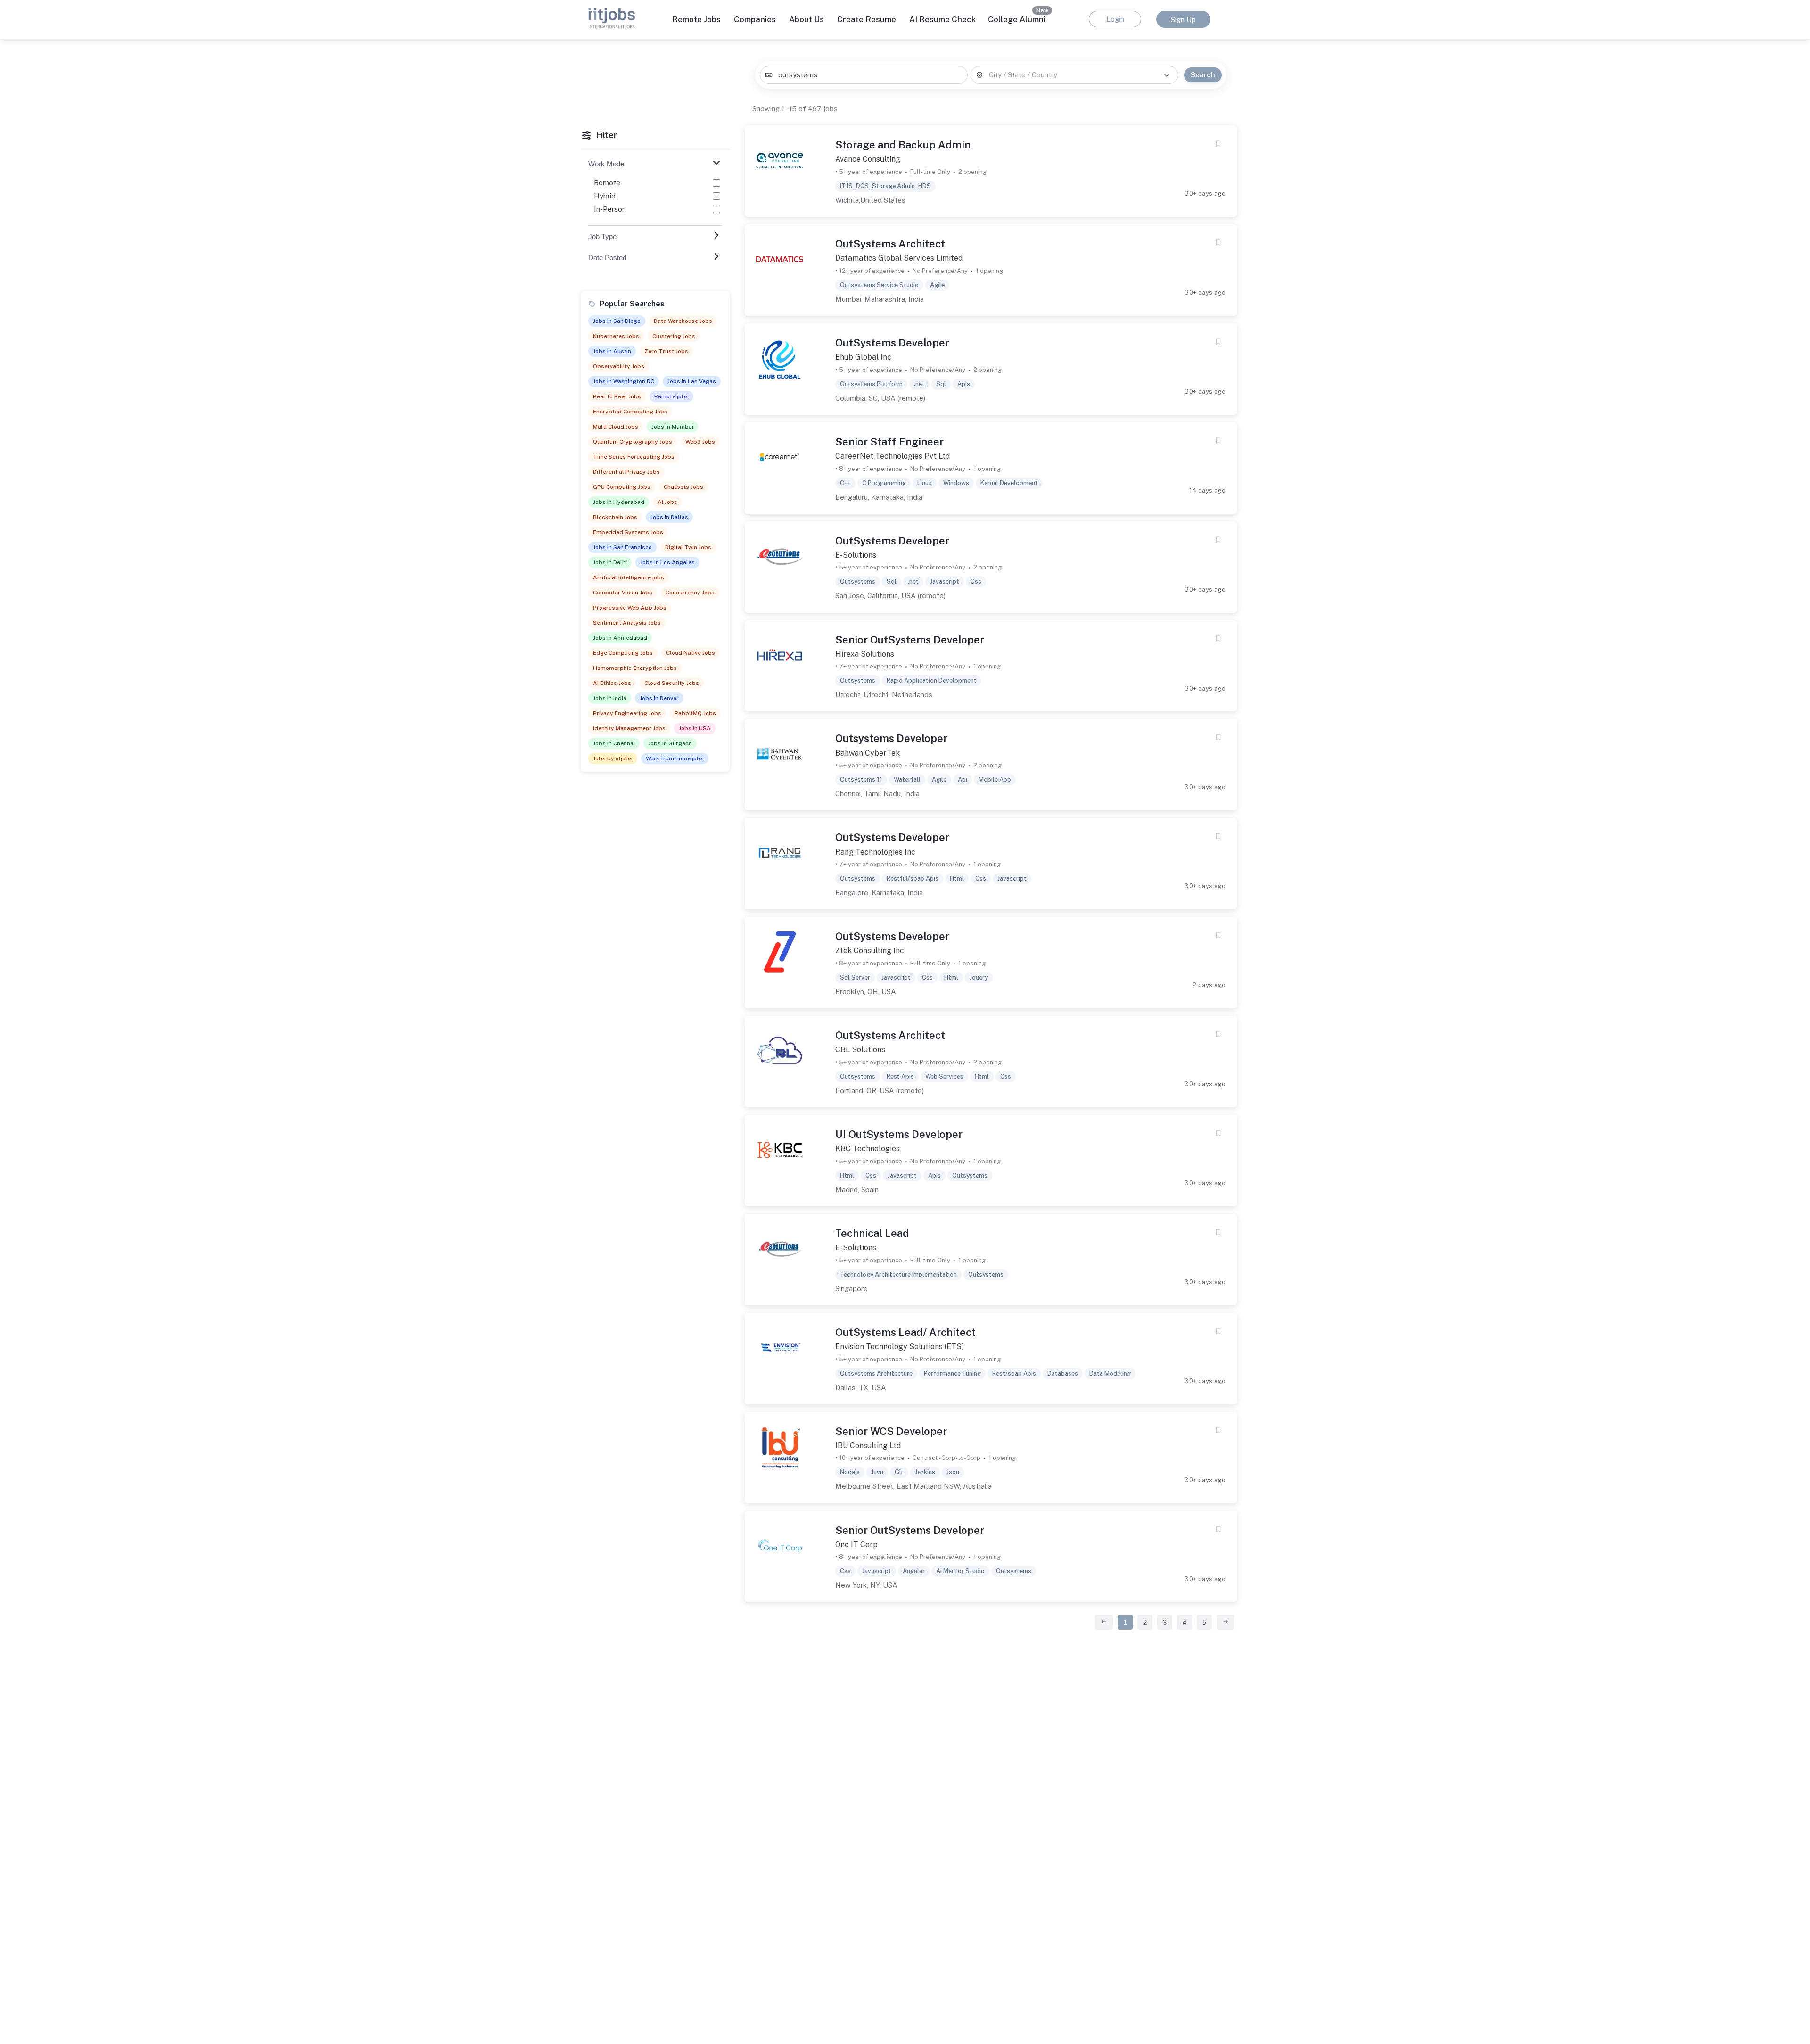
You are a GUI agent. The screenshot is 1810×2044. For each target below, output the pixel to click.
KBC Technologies (868, 1149)
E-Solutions (856, 555)
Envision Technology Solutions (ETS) (900, 1347)
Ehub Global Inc (863, 357)
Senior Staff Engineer (889, 442)
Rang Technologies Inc (875, 852)
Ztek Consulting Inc (870, 951)
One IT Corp (856, 1545)
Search (1203, 75)
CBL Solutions (860, 1050)
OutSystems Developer (892, 343)
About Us (806, 19)
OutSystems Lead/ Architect (905, 1332)
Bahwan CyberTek (868, 753)
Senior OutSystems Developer (910, 640)
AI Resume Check (942, 19)
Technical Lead (872, 1233)
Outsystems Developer (891, 738)
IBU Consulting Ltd (868, 1446)
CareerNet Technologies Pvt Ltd (893, 456)
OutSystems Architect (890, 244)
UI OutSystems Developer (899, 1134)
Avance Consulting (868, 159)
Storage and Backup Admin (903, 145)
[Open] (1167, 75)
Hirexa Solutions (865, 654)
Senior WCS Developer (891, 1431)
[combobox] (864, 75)
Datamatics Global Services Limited (899, 258)
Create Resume (867, 19)
